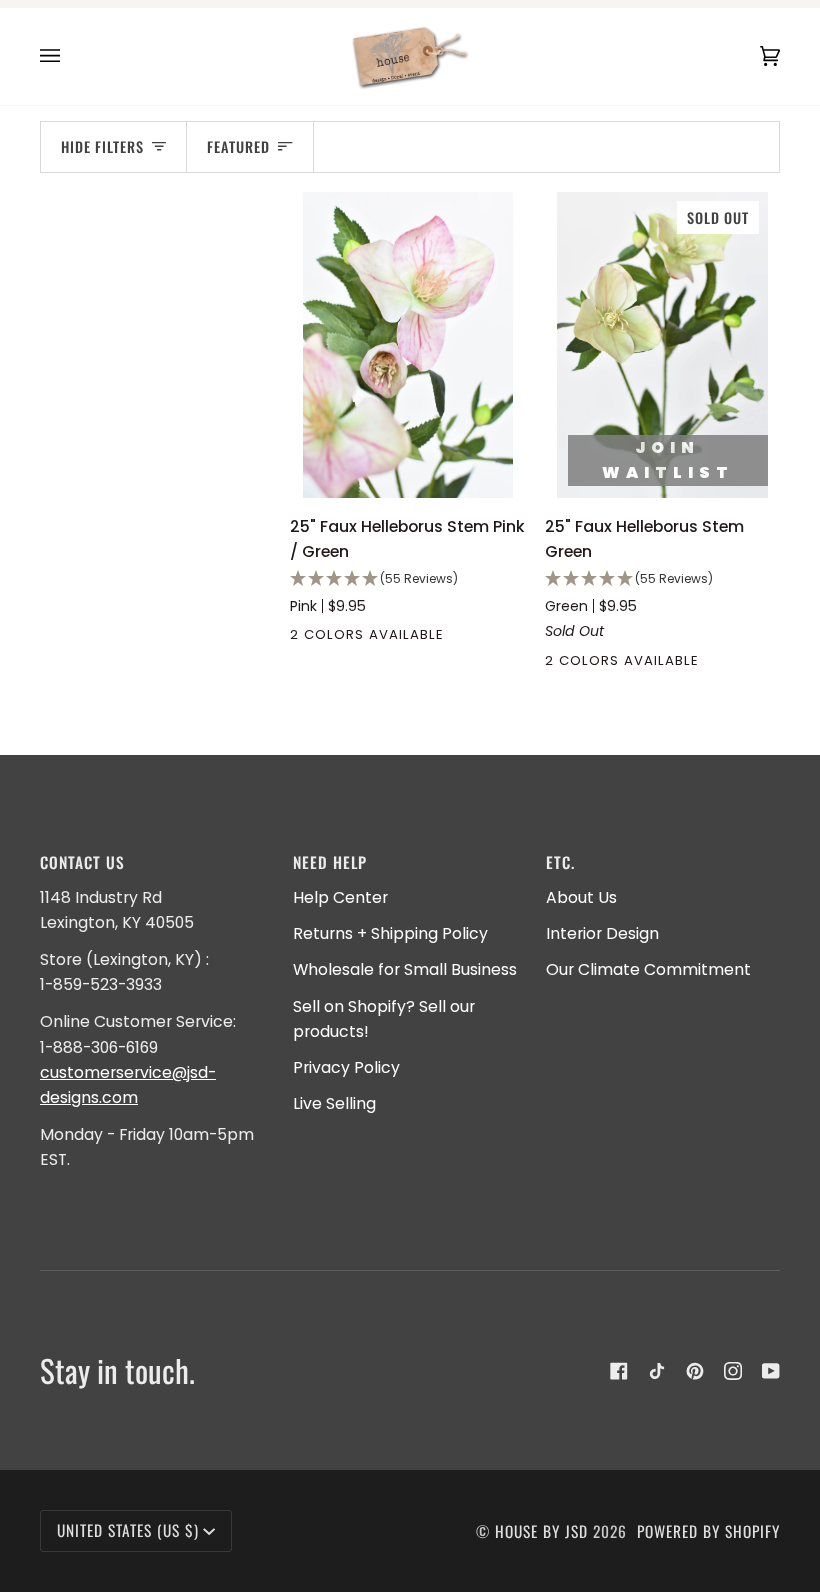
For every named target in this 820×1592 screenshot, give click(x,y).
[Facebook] (619, 1371)
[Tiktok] (657, 1371)
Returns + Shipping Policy (390, 933)
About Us (581, 897)
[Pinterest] (695, 1371)
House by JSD (541, 1531)
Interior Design (602, 933)
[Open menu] (70, 56)
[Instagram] (733, 1371)
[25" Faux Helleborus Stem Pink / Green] (408, 345)
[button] (407, 579)
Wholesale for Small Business (405, 969)
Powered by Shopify (708, 1531)
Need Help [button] (330, 862)
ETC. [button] (560, 862)
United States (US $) (128, 1530)
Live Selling (334, 1103)
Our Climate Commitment (648, 969)
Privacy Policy (346, 1067)
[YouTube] (771, 1371)
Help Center (340, 897)
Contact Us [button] (82, 862)
